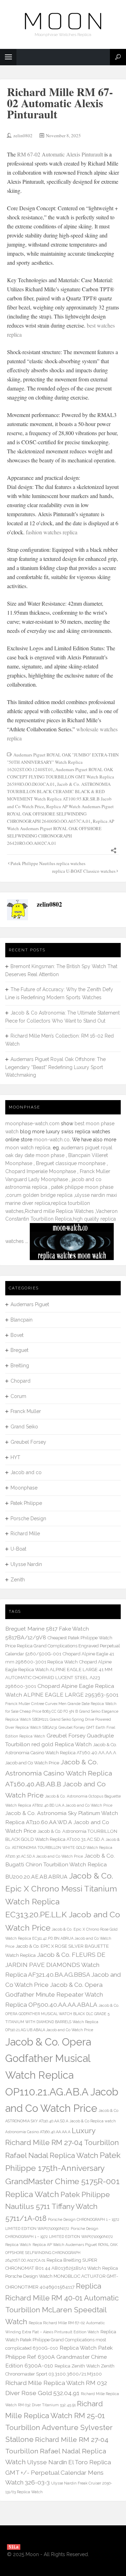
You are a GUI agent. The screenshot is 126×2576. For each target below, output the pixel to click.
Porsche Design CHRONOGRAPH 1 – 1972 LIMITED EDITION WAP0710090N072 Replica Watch (59, 2237)
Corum (18, 1396)
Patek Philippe (26, 1503)
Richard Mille (25, 1534)
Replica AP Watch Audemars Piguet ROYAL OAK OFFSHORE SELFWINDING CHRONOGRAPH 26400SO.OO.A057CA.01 (60, 814)
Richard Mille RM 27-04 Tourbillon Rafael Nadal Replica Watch (57, 2451)
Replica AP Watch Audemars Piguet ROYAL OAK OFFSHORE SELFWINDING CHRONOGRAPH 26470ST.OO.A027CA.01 (61, 2253)
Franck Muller (26, 1411)
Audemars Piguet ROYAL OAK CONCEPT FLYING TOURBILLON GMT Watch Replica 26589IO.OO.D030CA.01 (61, 777)
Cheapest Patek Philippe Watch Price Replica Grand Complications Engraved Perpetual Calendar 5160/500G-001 (63, 1646)
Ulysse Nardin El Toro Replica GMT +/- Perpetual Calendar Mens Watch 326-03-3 (58, 2472)
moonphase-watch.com (32, 1124)
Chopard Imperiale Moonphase (41, 1171)
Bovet (17, 1335)
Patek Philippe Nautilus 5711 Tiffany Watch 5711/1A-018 (58, 2206)
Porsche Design (28, 1518)
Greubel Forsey (28, 1442)
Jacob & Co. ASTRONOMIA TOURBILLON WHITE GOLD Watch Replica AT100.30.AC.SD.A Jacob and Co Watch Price (62, 1848)
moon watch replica (28, 1148)
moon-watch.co (52, 1140)
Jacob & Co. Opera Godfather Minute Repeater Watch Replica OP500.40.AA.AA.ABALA (54, 1995)
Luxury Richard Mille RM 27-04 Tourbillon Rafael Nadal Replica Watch (62, 2143)
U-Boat (18, 1549)
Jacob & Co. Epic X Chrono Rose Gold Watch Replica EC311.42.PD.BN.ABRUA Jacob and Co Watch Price (61, 1938)
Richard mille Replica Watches (59, 1211)
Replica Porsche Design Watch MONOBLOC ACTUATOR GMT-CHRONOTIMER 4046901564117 (62, 2278)
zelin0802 (23, 136)
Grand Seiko (24, 1427)
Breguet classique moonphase (71, 1163)
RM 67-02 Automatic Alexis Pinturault (60, 154)
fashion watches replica (52, 532)
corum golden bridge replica (39, 1195)
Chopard (20, 1381)
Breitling (20, 1366)
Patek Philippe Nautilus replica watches (48, 863)
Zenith (18, 1580)
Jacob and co (26, 1472)
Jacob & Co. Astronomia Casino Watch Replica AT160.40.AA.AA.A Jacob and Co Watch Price (61, 1754)
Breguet (19, 1350)
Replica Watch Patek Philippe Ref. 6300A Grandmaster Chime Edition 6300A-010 (59, 2357)
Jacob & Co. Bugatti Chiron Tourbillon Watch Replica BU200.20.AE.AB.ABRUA (60, 1866)
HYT (15, 1457)
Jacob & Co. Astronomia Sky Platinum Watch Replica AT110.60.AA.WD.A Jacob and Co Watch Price (62, 1822)
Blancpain (22, 1320)
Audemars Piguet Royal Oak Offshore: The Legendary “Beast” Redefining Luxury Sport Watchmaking (55, 1067)
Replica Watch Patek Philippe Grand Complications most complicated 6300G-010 (61, 2340)
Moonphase (24, 1488)
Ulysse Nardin (26, 1564)
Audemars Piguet (30, 1304)
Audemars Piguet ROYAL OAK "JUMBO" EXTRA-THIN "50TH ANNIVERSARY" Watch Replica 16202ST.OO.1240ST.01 (63, 762)
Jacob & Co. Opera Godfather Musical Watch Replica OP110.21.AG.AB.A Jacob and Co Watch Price (62, 2075)
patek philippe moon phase (82, 1187)
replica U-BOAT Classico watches (84, 871)
